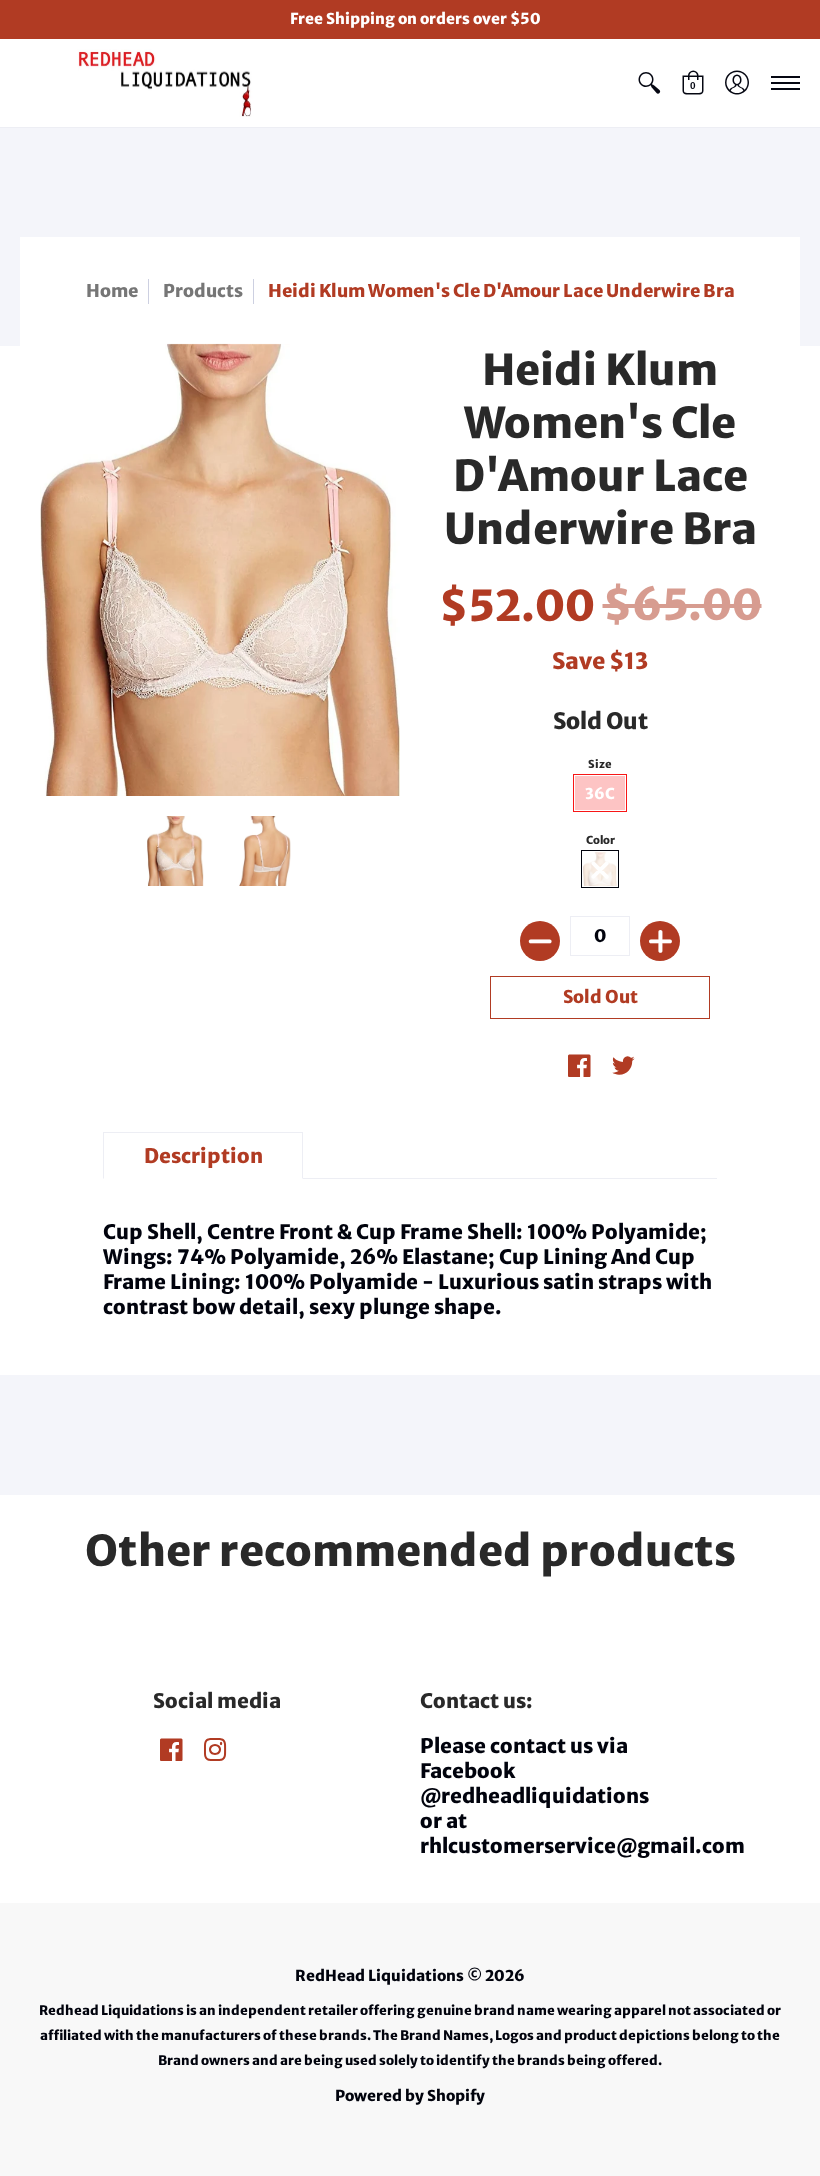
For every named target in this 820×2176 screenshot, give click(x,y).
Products (203, 291)
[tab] (203, 1155)
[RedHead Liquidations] (145, 83)
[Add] (660, 941)
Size (600, 764)
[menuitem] (649, 83)
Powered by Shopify (410, 2095)
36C (600, 793)
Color (600, 840)
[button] (649, 83)
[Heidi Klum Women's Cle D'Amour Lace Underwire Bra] (175, 851)
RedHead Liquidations (379, 1975)
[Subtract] (540, 941)
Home (112, 291)
